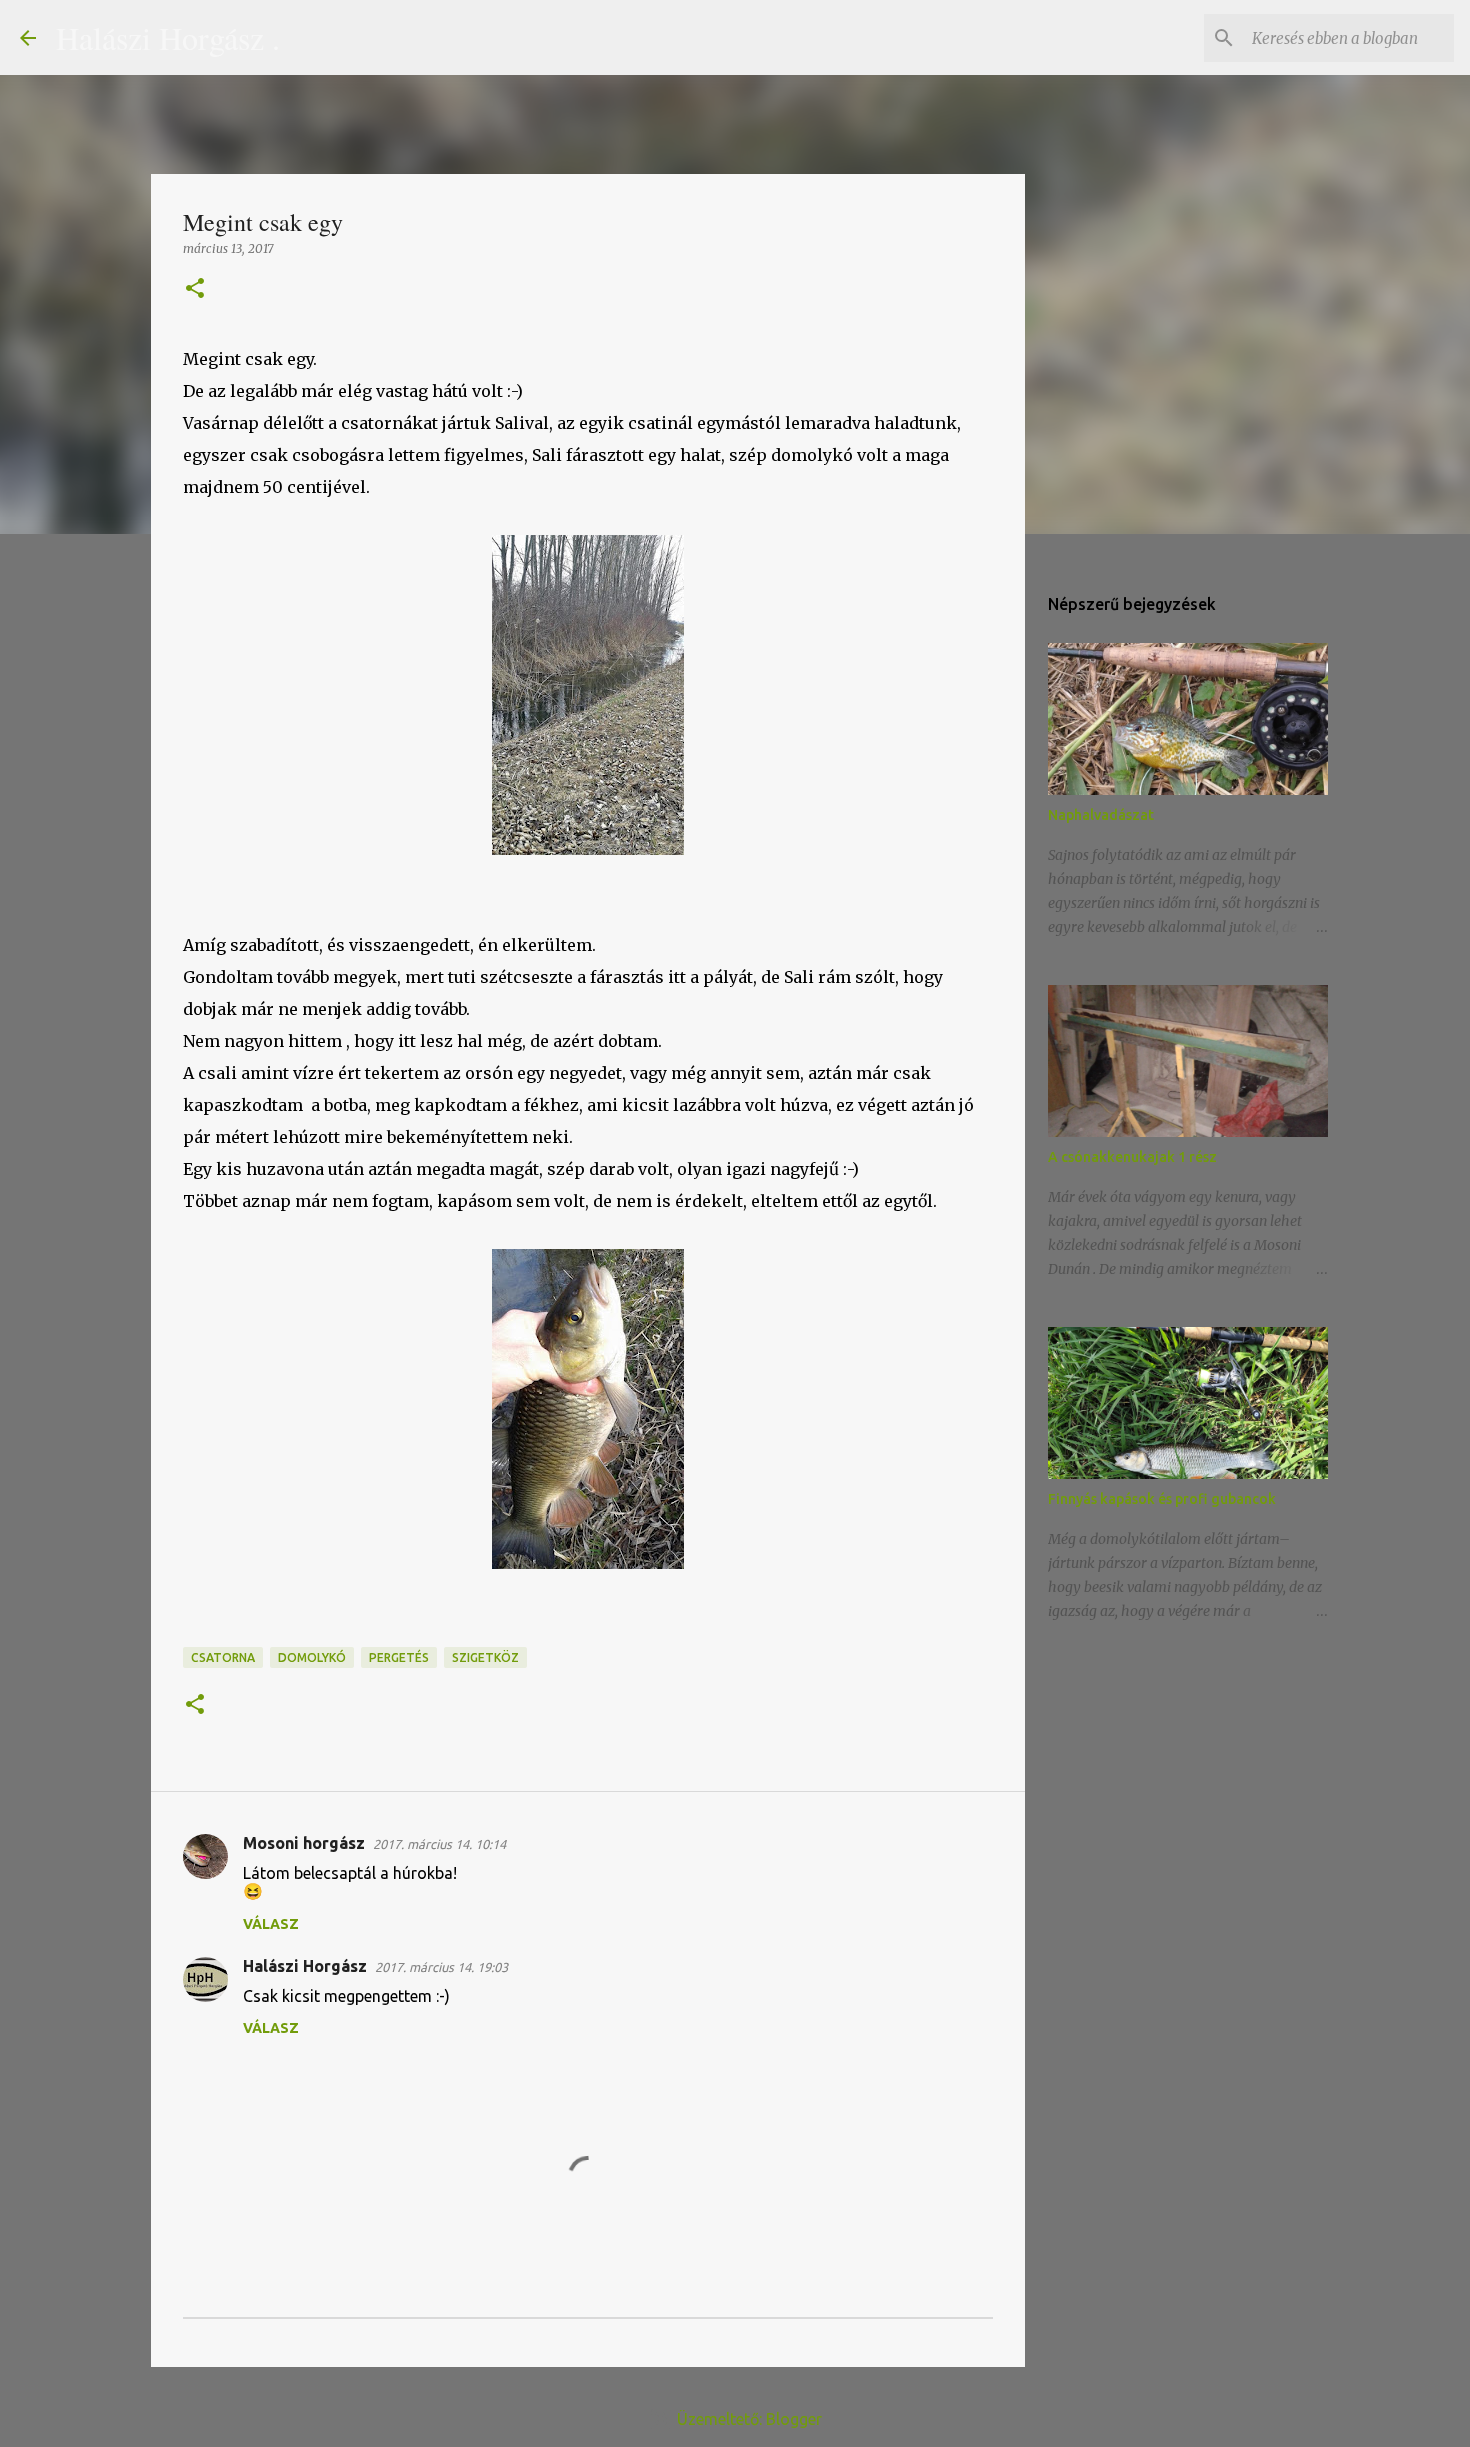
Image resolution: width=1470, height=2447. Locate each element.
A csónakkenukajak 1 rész (1132, 1157)
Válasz (271, 1924)
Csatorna (223, 1657)
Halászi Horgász (305, 1966)
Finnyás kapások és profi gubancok (1162, 1499)
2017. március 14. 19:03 (441, 1967)
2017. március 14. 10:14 (439, 1844)
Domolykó (312, 1657)
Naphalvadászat (1101, 815)
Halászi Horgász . (168, 37)
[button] (195, 289)
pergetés (399, 1657)
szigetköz (485, 1657)
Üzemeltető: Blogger (747, 2419)
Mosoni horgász (304, 1843)
